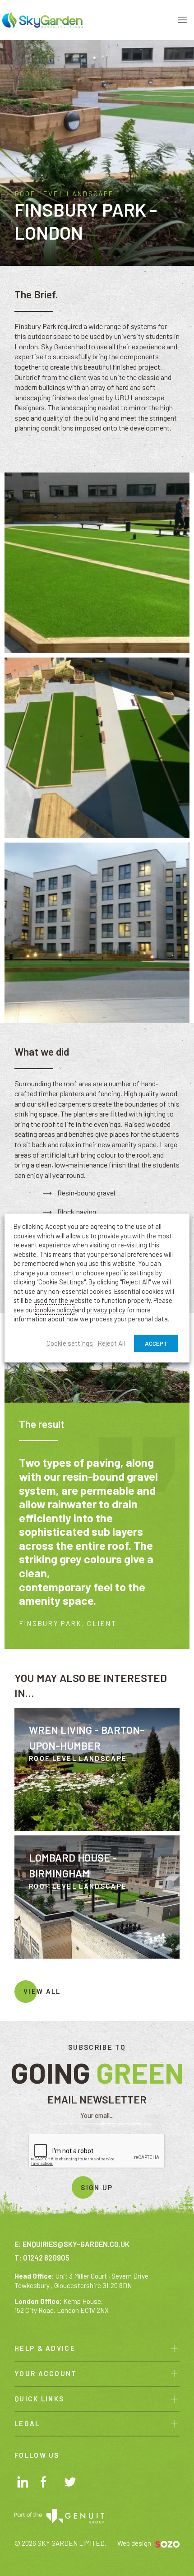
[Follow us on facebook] (48, 2483)
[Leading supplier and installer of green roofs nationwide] (42, 19)
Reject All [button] (111, 1344)
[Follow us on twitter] (72, 2484)
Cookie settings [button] (70, 1344)
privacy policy (106, 1310)
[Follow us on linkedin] (24, 2483)
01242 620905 (46, 2258)
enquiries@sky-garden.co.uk (76, 2244)
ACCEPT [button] (156, 1343)
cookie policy (55, 1310)
